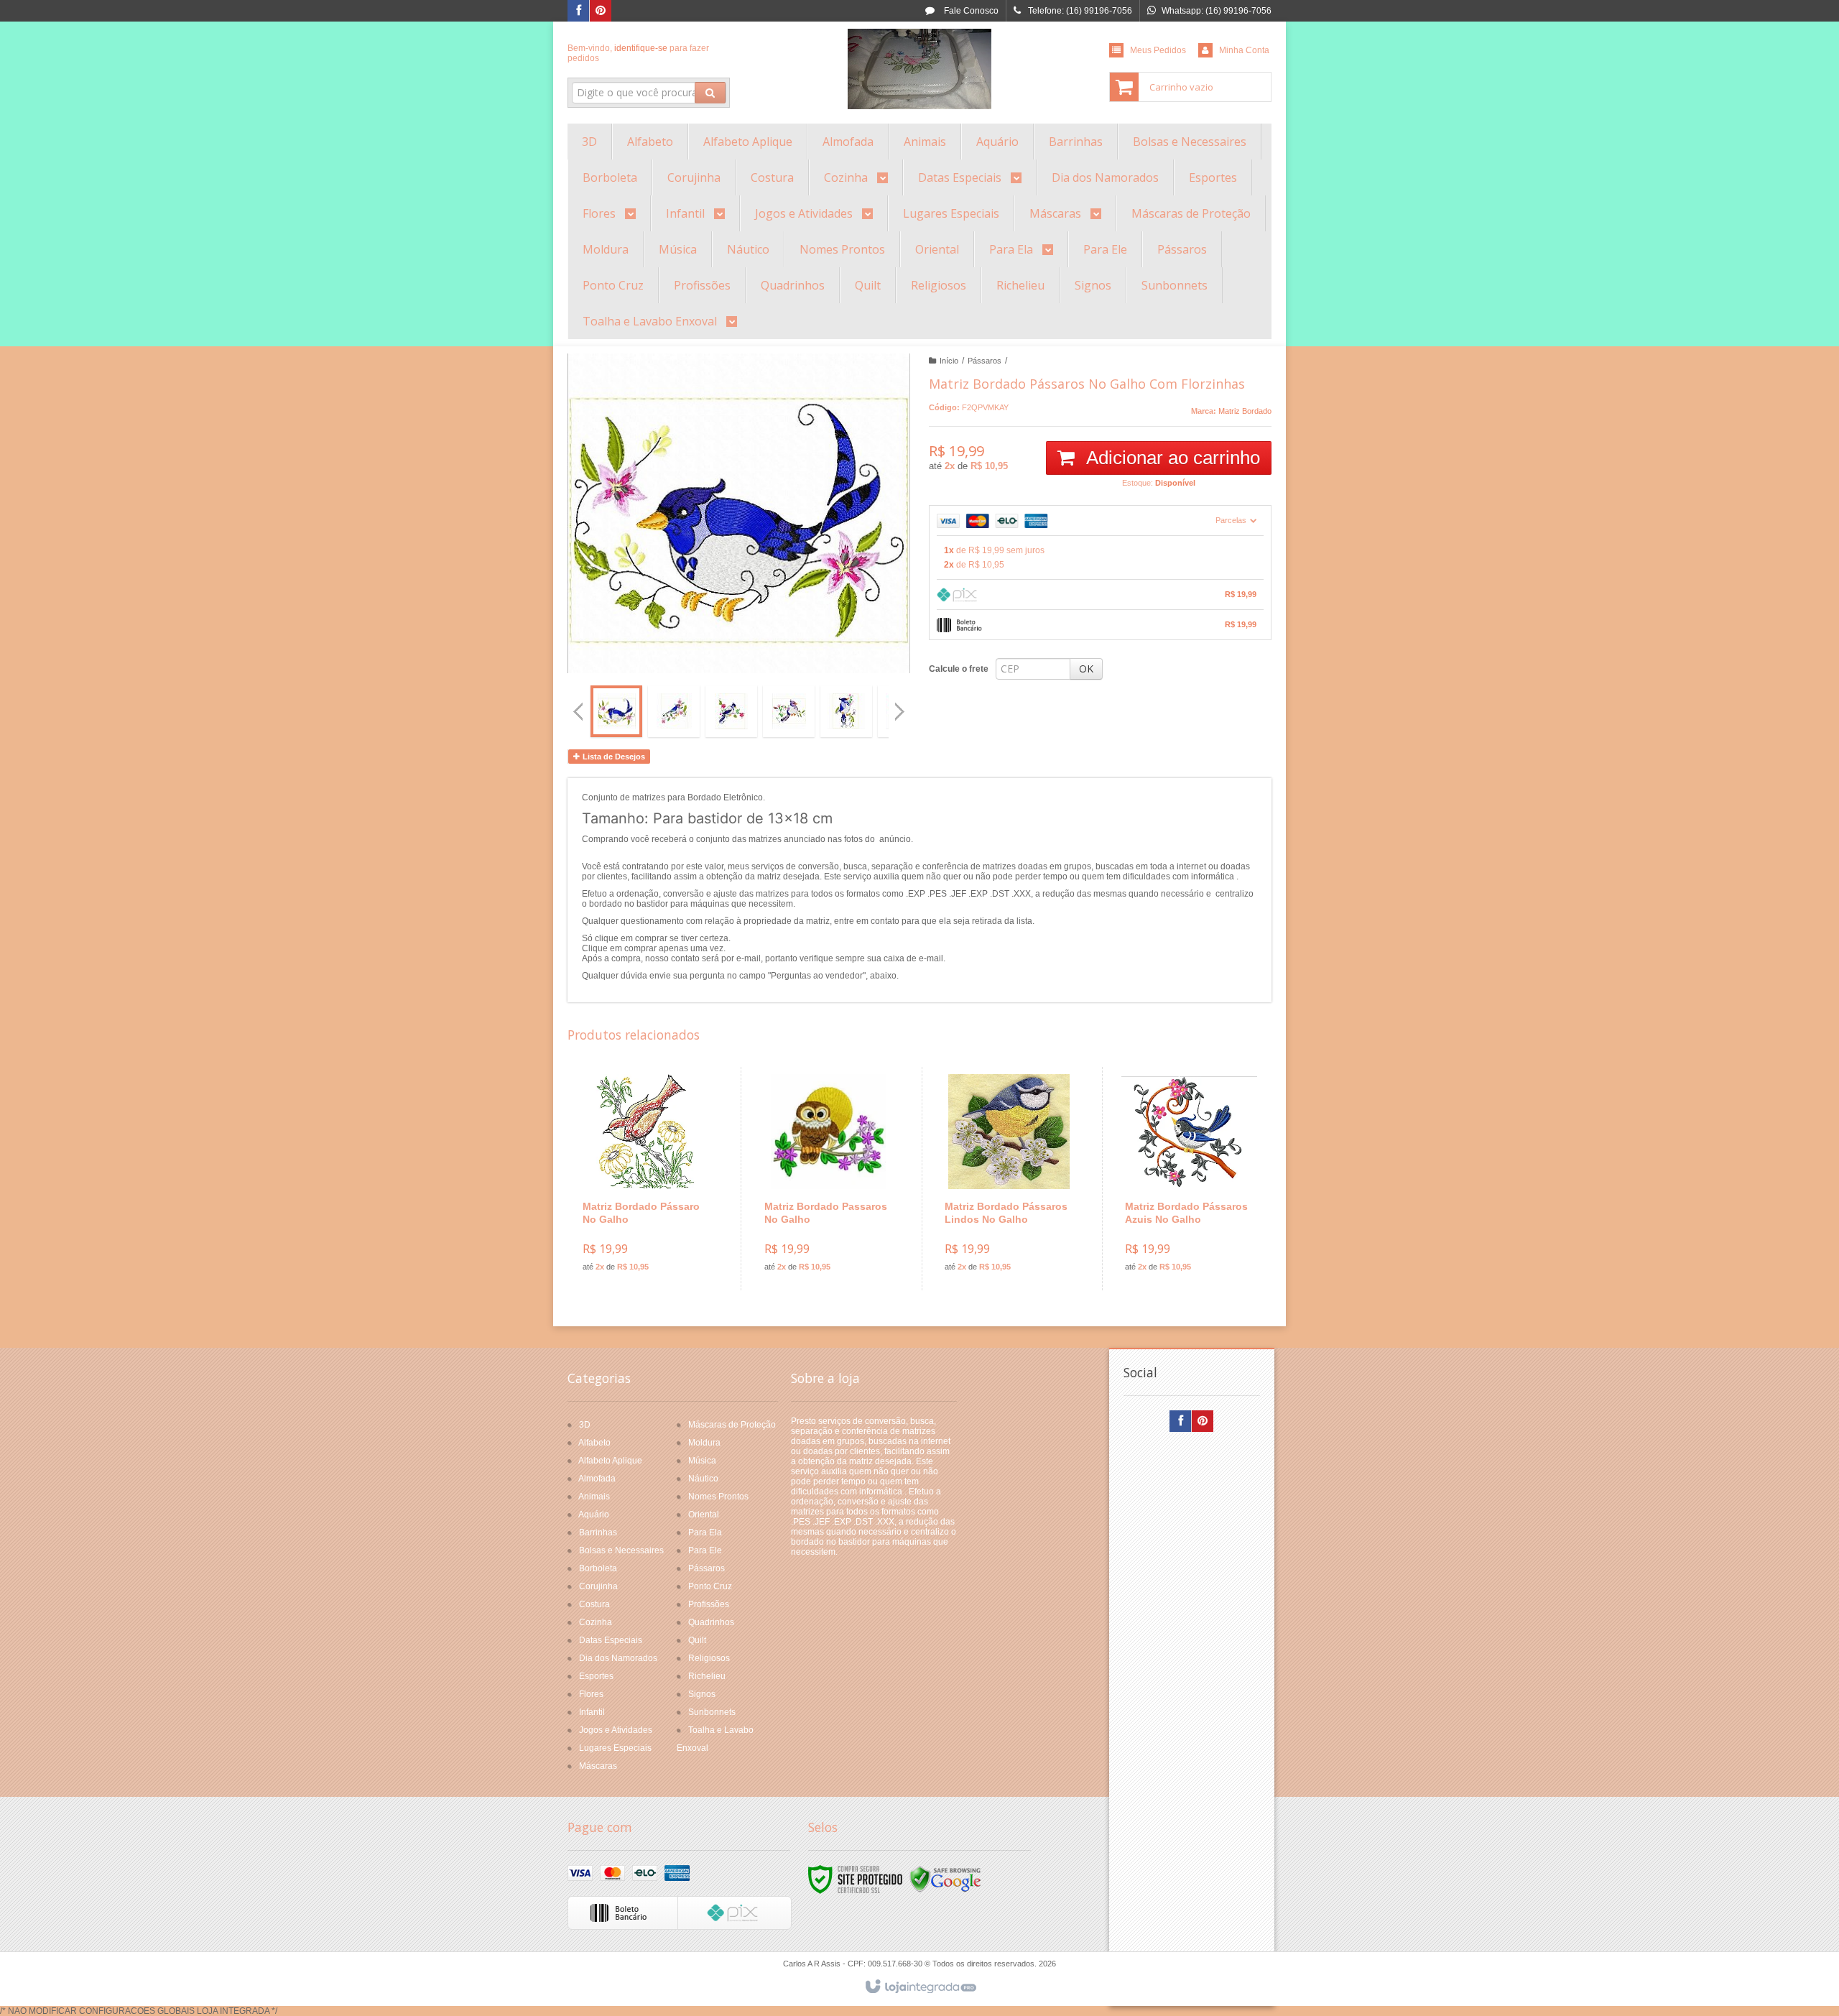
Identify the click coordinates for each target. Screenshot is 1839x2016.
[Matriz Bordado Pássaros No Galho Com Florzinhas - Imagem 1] (616, 711)
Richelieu (707, 1676)
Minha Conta (1244, 50)
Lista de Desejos (613, 757)
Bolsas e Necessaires (621, 1550)
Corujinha (598, 1586)
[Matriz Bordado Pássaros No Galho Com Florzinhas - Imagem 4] (789, 711)
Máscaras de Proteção (732, 1425)
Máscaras (598, 1766)
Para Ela (705, 1532)
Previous (578, 711)
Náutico (703, 1479)
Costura (594, 1604)
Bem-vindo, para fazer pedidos (638, 53)
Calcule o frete (959, 669)
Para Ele (705, 1550)
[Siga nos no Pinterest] (601, 11)
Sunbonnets (712, 1712)
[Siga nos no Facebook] (578, 11)
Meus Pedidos (1158, 50)
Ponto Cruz (710, 1586)
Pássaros (985, 361)
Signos (702, 1694)
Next (901, 706)
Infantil (592, 1712)
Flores (591, 1694)
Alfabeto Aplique (610, 1461)
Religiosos (709, 1658)
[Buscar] (710, 93)
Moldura (704, 1443)
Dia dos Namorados (618, 1658)
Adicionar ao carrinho (1171, 458)
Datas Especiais (611, 1640)
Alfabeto (594, 1443)
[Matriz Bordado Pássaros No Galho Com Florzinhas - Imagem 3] (731, 711)
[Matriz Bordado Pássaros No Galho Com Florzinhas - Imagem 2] (674, 711)
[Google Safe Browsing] (945, 1879)
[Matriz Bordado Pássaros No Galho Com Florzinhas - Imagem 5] (846, 711)
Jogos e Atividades (616, 1730)
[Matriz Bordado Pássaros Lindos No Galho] (1009, 1179)
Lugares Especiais (615, 1748)
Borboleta (598, 1568)
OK (1086, 669)
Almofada (597, 1479)
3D (585, 1425)
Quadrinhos (711, 1622)
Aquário (594, 1515)
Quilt (697, 1640)
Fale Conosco (970, 11)
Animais (594, 1497)
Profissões (709, 1604)
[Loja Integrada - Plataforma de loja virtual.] (920, 1987)
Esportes (596, 1676)
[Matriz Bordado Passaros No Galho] (829, 1179)
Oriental (704, 1515)
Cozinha (596, 1622)
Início (949, 361)
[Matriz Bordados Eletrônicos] (919, 69)
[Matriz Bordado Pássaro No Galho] (647, 1179)
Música (702, 1461)
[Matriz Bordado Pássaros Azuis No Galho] (1189, 1179)
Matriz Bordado (1245, 411)
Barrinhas (598, 1532)
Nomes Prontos (718, 1497)
